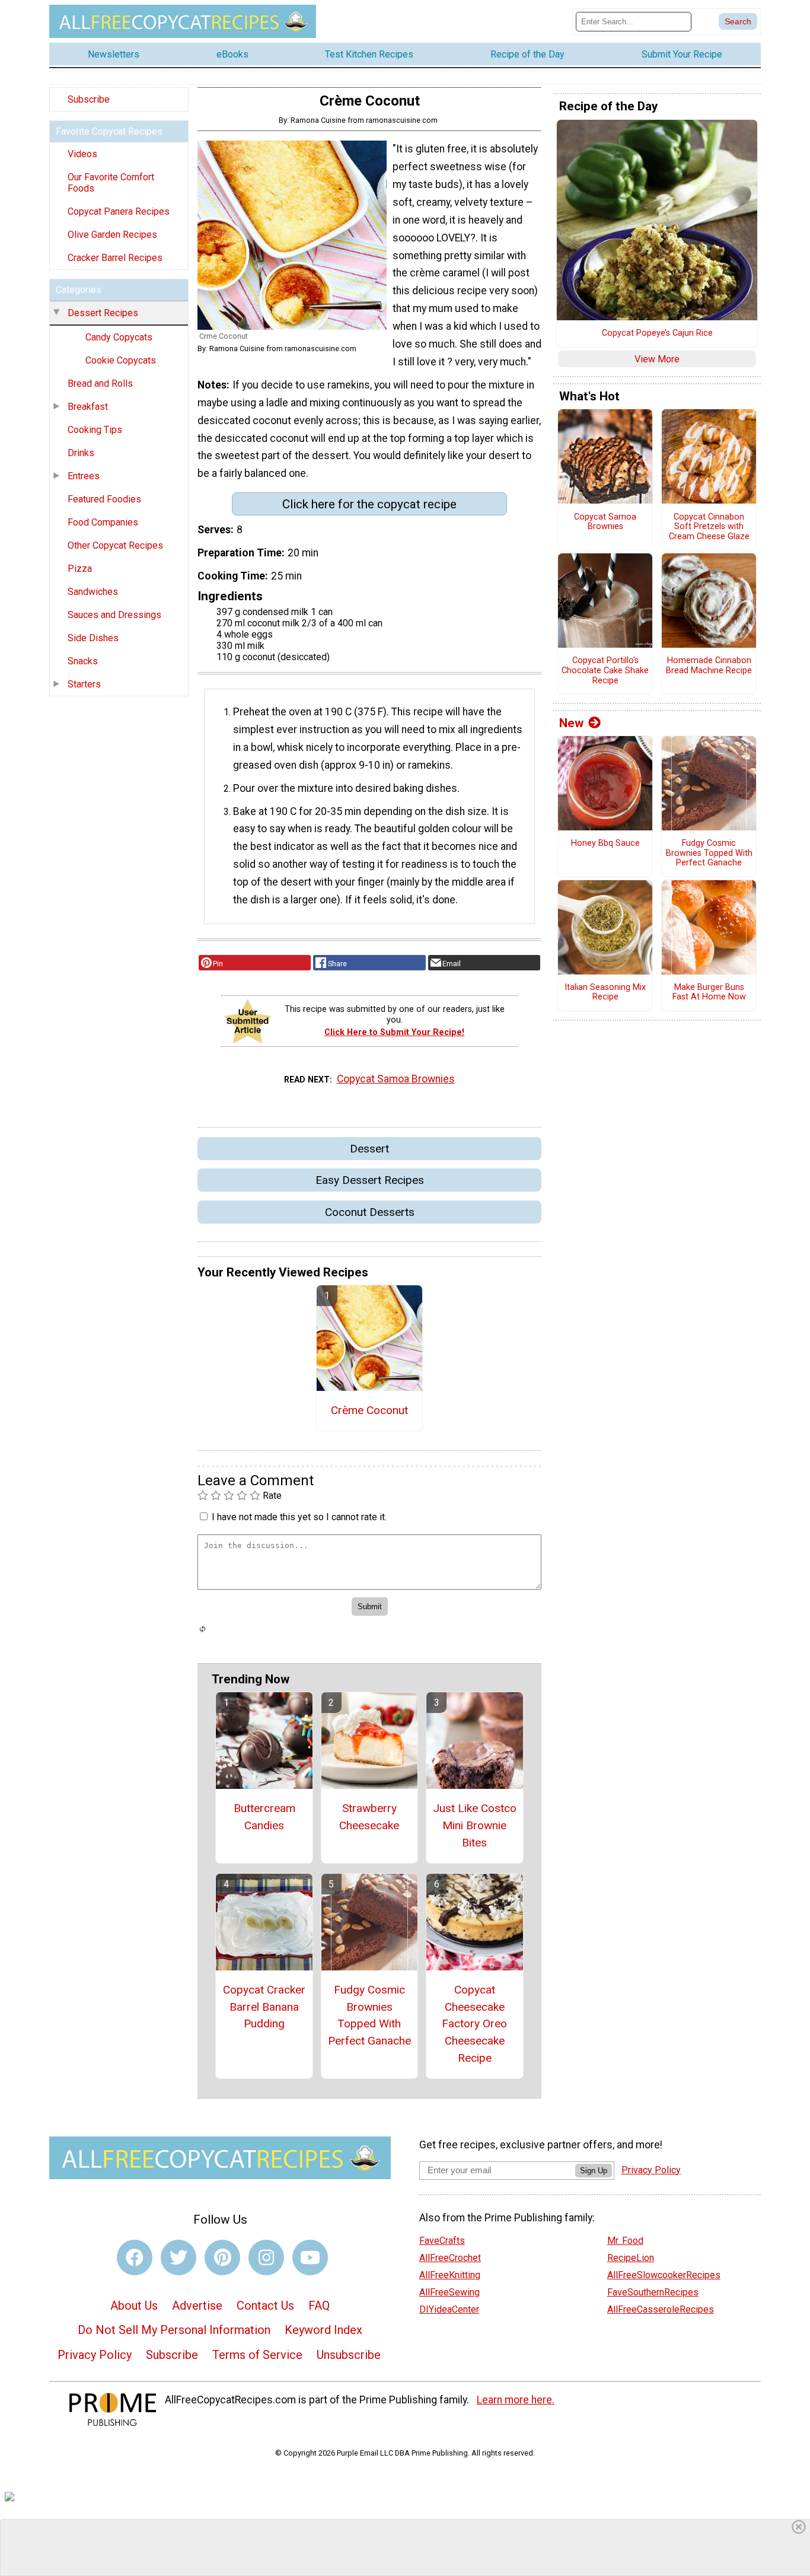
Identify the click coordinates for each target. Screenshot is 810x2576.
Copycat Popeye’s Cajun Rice (657, 333)
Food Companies (103, 522)
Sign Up (594, 2171)
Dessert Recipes (103, 313)
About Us (134, 2306)
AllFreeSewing (449, 2292)
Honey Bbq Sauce (605, 843)
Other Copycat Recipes (115, 545)
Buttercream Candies (264, 1817)
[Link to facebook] (135, 2257)
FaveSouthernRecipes (653, 2292)
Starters (84, 684)
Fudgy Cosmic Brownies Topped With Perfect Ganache (369, 2015)
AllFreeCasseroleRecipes (661, 2309)
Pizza (80, 569)
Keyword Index (323, 2330)
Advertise (197, 2306)
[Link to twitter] (178, 2257)
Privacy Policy (95, 2355)
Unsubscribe (349, 2355)
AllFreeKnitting (450, 2275)
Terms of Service (257, 2355)
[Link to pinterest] (222, 2257)
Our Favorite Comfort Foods (111, 183)
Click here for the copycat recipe (369, 504)
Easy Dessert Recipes (370, 1180)
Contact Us (265, 2306)
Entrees (84, 476)
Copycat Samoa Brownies (396, 1079)
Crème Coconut (369, 1410)
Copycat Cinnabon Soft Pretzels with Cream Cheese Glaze (709, 527)
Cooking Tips (95, 430)
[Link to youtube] (310, 2257)
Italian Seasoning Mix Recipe (605, 993)
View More (657, 359)
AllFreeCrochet (450, 2258)
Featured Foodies (104, 499)
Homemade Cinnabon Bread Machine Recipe (709, 666)
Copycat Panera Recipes (119, 211)
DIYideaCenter (449, 2309)
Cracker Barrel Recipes (115, 258)
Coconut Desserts (370, 1212)
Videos (82, 154)
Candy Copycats (119, 337)
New (571, 723)
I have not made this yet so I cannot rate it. (299, 1517)
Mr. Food (625, 2241)
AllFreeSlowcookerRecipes (664, 2275)
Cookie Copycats (121, 360)
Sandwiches (93, 592)
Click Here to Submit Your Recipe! (394, 1032)
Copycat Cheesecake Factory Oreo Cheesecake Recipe (474, 2024)
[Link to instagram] (266, 2257)
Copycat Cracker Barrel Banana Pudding (264, 2007)
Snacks (83, 661)
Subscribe (89, 99)
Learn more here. (516, 2400)
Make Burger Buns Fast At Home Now (709, 993)
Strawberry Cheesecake (369, 1817)
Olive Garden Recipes (112, 235)
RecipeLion (631, 2258)
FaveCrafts (442, 2241)
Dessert (369, 1149)
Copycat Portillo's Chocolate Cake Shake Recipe (605, 671)
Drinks (81, 453)
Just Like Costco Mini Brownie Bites (475, 1825)
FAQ (319, 2306)
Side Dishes (93, 638)
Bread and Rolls (100, 383)
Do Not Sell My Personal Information (174, 2330)
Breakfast (88, 407)
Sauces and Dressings (114, 615)
